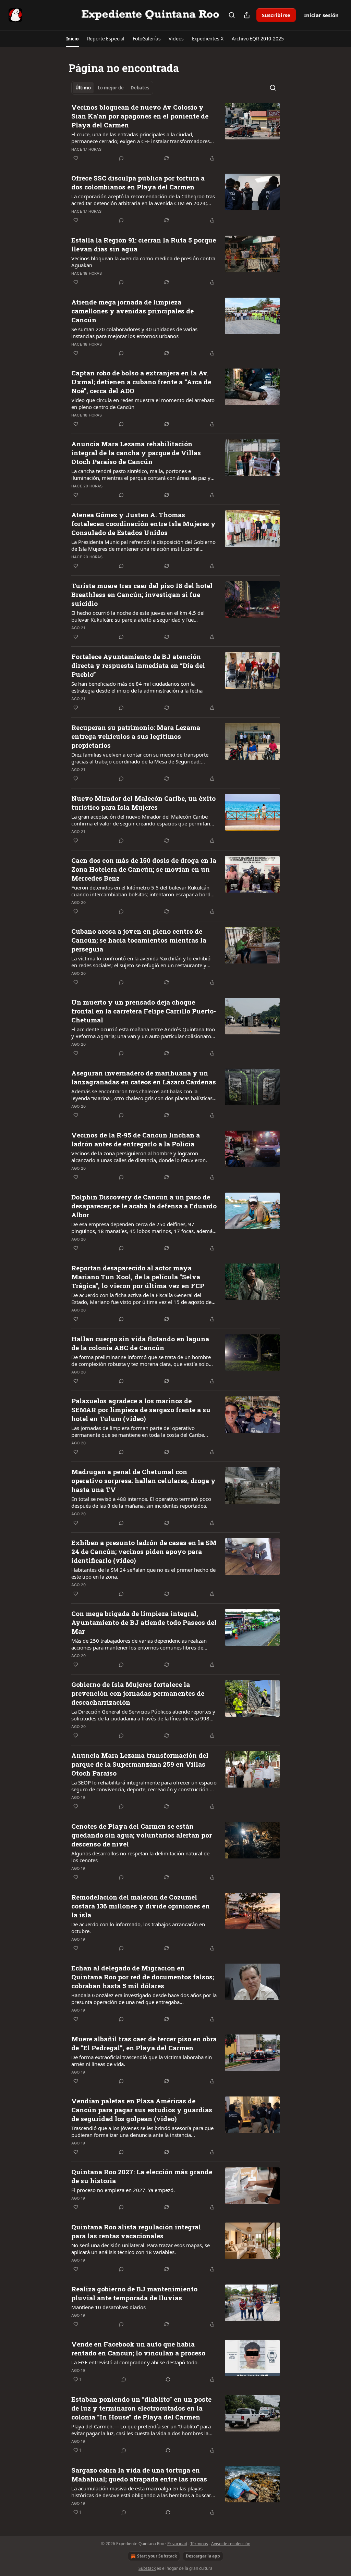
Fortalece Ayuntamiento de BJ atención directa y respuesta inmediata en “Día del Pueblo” (138, 665)
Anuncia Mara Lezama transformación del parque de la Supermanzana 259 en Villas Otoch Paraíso (140, 1764)
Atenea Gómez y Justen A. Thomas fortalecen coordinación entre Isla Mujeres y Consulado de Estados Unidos (143, 524)
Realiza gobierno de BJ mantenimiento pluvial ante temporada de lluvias (134, 2293)
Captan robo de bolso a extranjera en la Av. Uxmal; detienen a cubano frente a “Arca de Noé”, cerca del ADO (141, 382)
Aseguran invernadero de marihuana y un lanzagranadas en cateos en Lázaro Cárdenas (144, 1077)
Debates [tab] (140, 88)
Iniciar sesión (321, 15)
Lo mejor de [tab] (111, 88)
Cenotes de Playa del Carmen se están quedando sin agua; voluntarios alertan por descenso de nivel (142, 1835)
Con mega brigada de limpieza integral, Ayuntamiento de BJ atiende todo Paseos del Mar (144, 1622)
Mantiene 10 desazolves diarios (108, 2307)
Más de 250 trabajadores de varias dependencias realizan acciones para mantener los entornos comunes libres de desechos (139, 1644)
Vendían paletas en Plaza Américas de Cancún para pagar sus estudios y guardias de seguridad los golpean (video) (142, 2110)
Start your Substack (157, 2556)
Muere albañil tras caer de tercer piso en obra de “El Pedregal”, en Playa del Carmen (144, 2043)
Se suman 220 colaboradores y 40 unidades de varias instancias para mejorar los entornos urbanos (134, 333)
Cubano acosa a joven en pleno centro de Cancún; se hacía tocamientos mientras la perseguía (139, 940)
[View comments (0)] (121, 158)
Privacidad (177, 2544)
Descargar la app (203, 2556)
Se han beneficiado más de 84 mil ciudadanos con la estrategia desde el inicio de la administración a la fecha (137, 687)
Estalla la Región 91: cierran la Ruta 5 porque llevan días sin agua (144, 244)
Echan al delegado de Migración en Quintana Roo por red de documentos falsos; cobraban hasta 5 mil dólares (143, 1977)
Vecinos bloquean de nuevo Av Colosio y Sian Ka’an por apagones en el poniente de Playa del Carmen (140, 116)
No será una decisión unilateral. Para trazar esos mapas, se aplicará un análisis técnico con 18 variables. (141, 2249)
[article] (175, 133)
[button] (72, 39)
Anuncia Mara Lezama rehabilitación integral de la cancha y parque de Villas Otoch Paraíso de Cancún (136, 453)
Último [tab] (83, 88)
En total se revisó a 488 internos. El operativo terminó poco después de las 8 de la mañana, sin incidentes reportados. (141, 1502)
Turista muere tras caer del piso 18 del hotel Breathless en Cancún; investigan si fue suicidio (142, 594)
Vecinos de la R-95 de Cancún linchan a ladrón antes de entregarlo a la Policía (136, 1139)
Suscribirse (276, 15)
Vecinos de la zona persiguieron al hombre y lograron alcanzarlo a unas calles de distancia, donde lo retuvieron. (139, 1157)
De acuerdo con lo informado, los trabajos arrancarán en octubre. (138, 1928)
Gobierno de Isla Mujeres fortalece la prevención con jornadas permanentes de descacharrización (138, 1693)
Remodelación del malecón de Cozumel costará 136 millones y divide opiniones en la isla (141, 1906)
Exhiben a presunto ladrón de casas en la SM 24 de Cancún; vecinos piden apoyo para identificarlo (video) (144, 1551)
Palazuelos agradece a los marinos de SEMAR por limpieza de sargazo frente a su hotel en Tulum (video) (141, 1410)
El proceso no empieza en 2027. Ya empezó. (123, 2190)
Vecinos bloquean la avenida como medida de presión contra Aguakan (143, 262)
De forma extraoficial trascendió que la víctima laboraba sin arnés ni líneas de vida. (142, 2061)
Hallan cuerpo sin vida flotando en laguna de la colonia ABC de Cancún (140, 1343)
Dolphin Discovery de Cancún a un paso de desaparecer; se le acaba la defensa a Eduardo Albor (144, 1206)
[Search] (232, 15)
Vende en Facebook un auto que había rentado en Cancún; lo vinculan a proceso (138, 2348)
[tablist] (112, 88)
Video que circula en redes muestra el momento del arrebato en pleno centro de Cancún (143, 403)
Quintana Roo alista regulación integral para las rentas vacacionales (136, 2231)
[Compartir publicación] (247, 15)
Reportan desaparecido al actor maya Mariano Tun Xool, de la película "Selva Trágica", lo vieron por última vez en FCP (138, 1277)
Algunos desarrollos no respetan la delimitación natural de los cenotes (140, 1857)
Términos (199, 2544)
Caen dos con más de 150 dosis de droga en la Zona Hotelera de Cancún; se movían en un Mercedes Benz (144, 869)
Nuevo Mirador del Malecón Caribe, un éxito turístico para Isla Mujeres (143, 803)
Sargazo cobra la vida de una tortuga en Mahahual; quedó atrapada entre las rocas (139, 2474)
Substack (147, 2568)
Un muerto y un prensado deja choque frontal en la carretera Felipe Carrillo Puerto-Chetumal (144, 1011)
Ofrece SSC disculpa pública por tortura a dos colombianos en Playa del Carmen (138, 182)
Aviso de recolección (231, 2544)
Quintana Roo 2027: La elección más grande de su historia (142, 2176)
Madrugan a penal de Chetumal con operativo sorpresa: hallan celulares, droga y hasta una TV (143, 1480)
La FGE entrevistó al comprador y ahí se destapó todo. (135, 2362)
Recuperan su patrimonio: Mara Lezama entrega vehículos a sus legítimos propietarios (136, 736)
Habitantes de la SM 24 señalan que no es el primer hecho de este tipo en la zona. (143, 1573)
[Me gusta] (76, 158)
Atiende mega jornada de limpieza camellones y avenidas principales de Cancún (132, 311)
